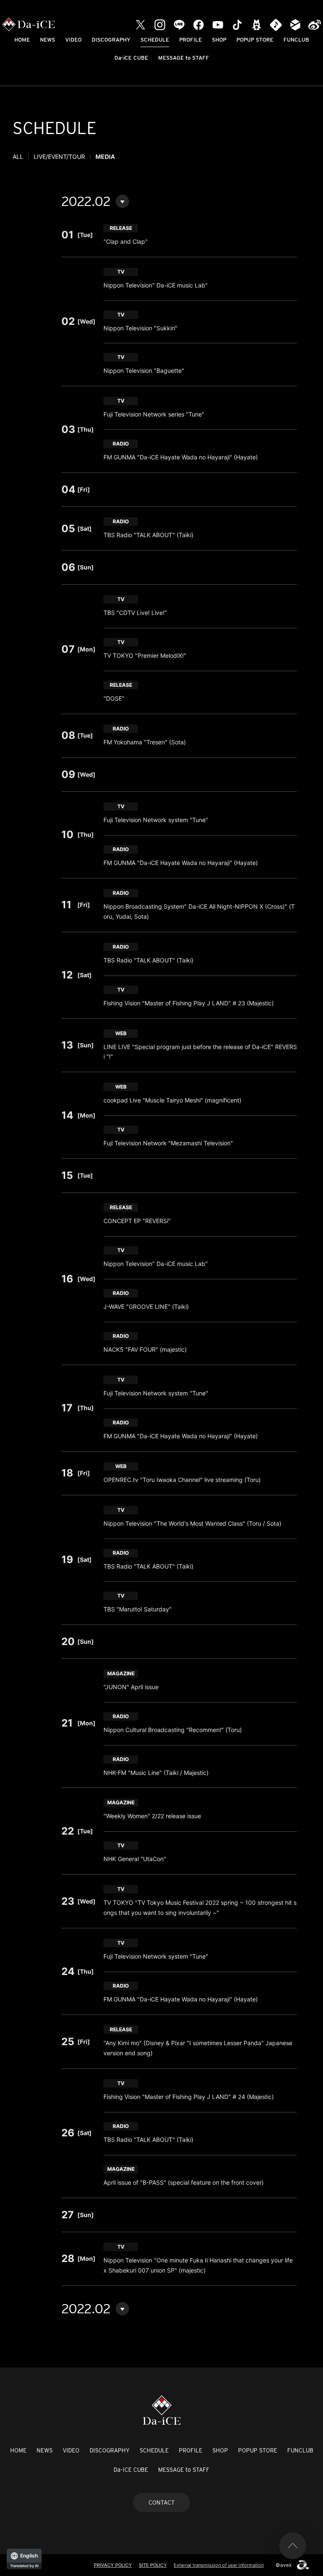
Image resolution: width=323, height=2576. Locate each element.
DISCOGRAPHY (111, 40)
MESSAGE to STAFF (184, 58)
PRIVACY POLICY (113, 2565)
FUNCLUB (296, 40)
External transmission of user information (219, 2565)
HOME (22, 40)
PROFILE (191, 40)
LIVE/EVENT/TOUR (59, 157)
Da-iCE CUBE (131, 58)
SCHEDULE (155, 40)
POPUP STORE (255, 40)
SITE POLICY (153, 2565)
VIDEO (73, 40)
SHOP (219, 40)
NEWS (48, 40)
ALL (18, 157)
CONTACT (161, 2502)
